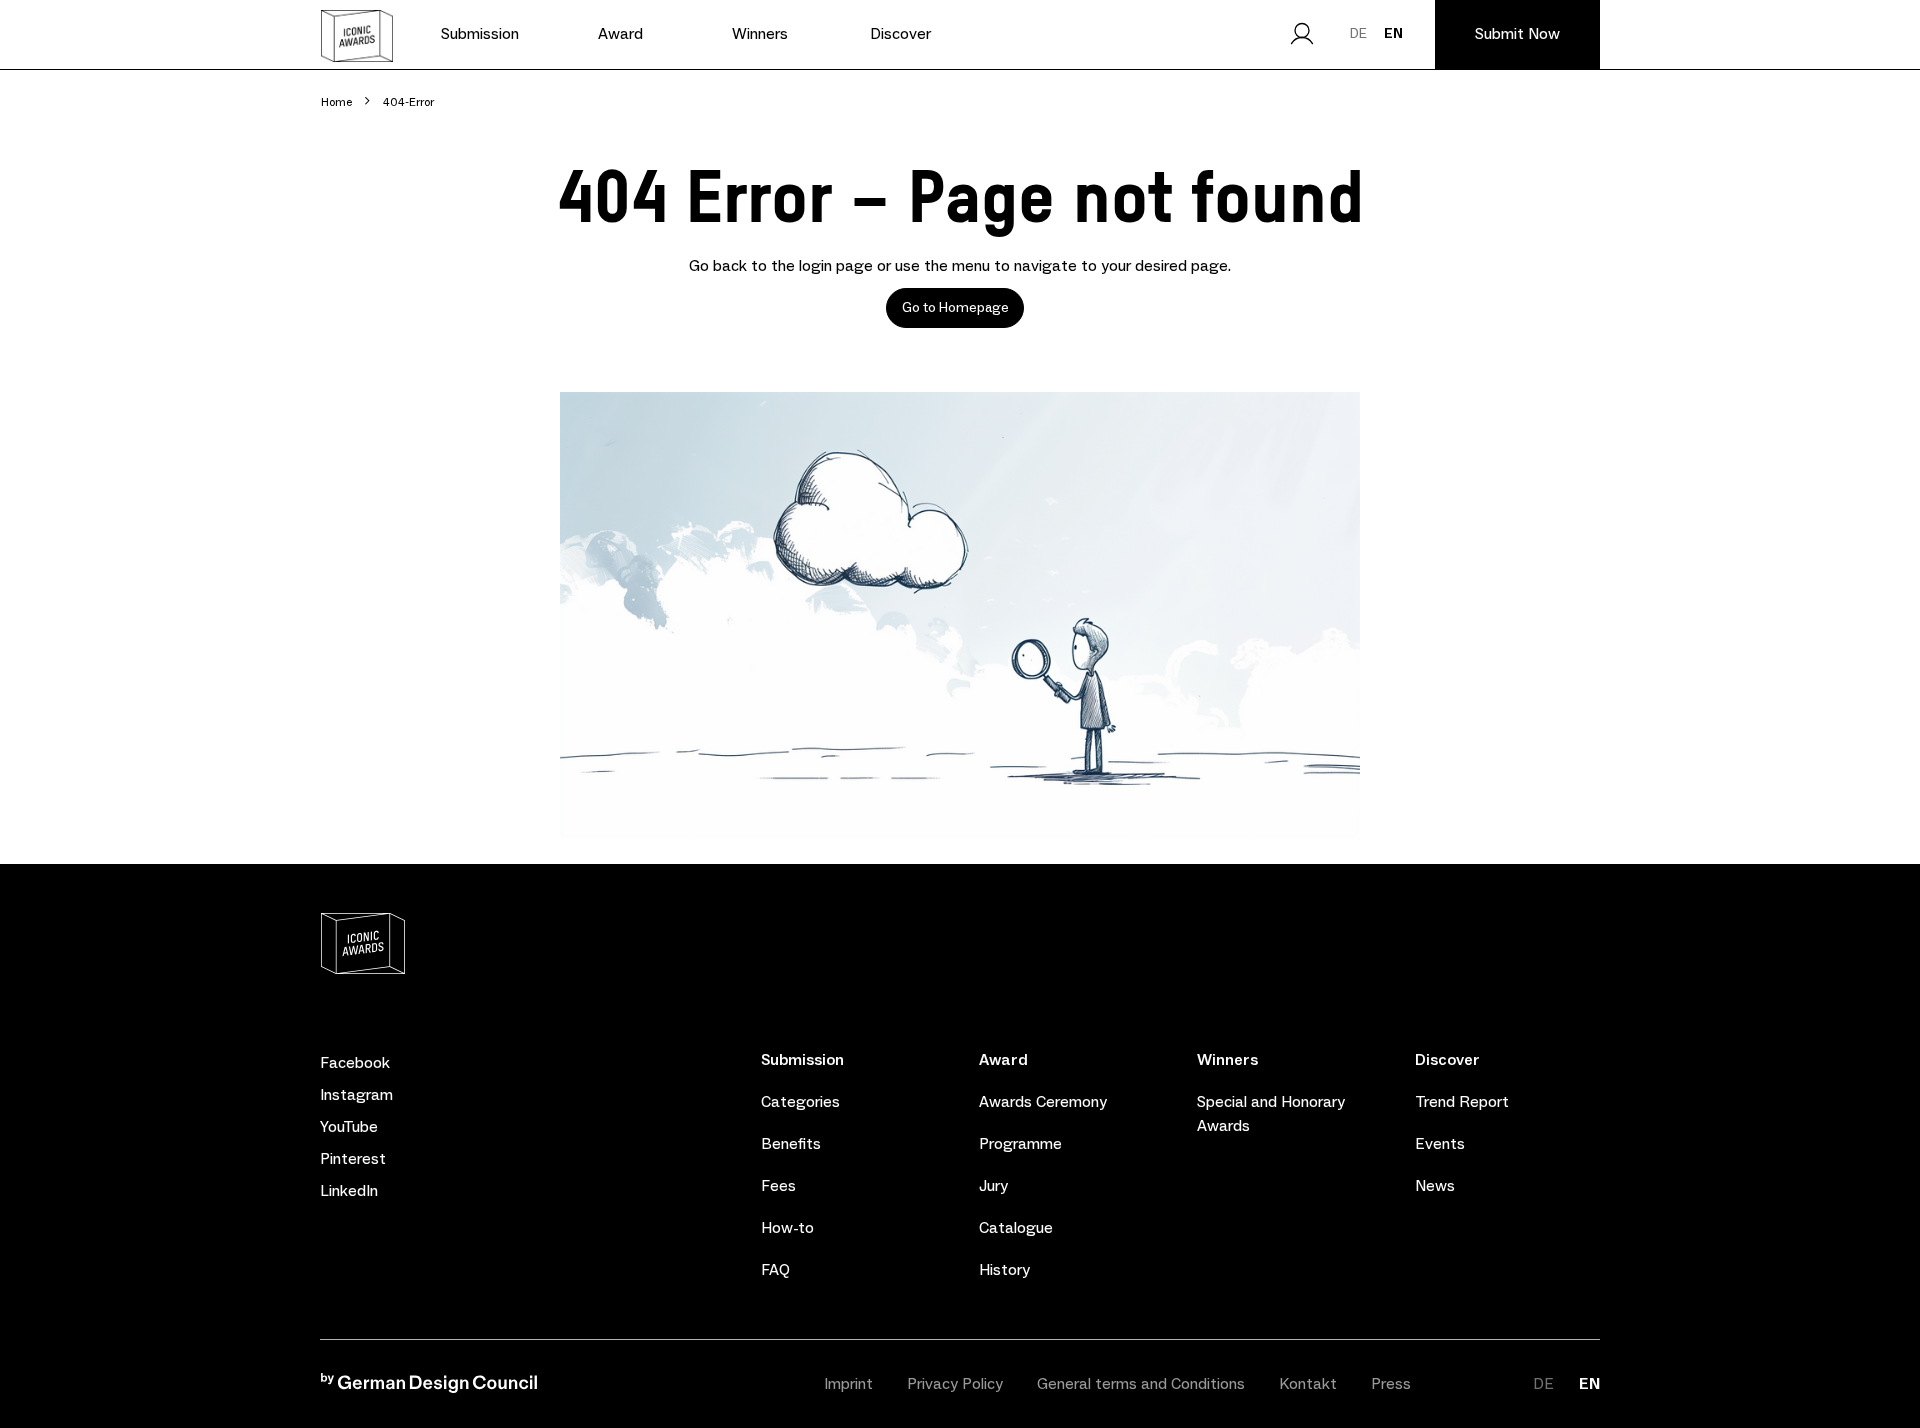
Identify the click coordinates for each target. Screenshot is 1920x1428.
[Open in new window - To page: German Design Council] (429, 1387)
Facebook (355, 1063)
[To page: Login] (1302, 34)
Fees (778, 1185)
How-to (787, 1227)
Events (1440, 1143)
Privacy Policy (955, 1383)
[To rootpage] (357, 36)
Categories (800, 1101)
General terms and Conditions (1141, 1383)
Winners (1227, 1059)
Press (1391, 1383)
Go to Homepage (955, 307)
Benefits (791, 1143)
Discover (1447, 1059)
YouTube (349, 1127)
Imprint (848, 1383)
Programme (1020, 1143)
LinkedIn (349, 1191)
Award (1003, 1059)
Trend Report (1462, 1101)
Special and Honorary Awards (1271, 1113)
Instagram (356, 1095)
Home (336, 102)
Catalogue (1016, 1227)
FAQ (775, 1269)
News (1435, 1185)
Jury (993, 1185)
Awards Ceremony (1043, 1101)
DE (1358, 33)
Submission (802, 1059)
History (1004, 1269)
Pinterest (353, 1159)
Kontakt (1308, 1383)
